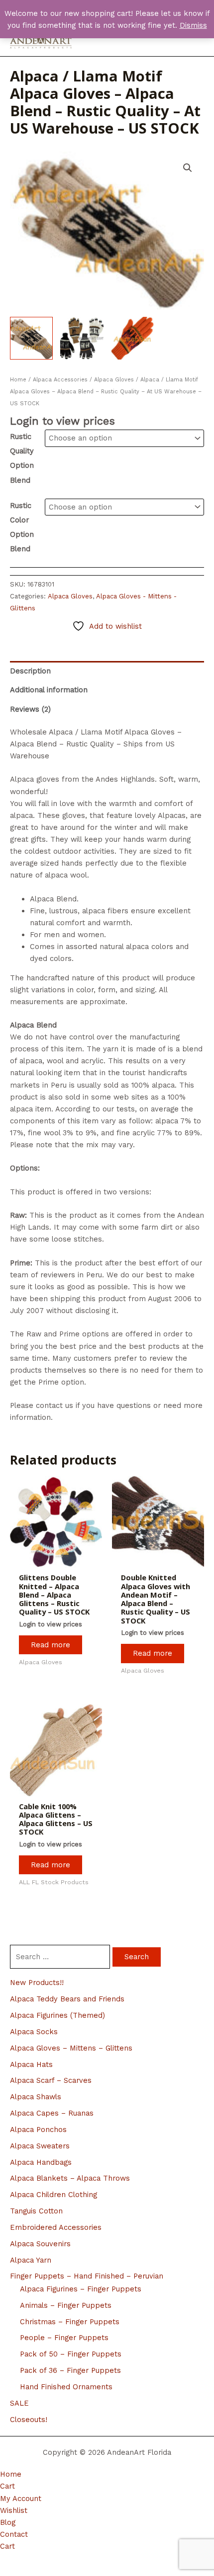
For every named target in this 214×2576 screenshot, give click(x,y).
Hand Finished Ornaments (66, 2387)
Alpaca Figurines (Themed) (57, 2015)
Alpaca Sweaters (40, 2146)
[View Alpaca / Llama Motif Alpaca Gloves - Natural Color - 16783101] (31, 338)
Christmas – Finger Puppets (70, 2322)
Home (18, 380)
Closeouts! (29, 2420)
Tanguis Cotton (36, 2211)
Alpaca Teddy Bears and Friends (67, 1999)
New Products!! (37, 1983)
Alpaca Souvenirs (40, 2244)
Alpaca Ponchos (38, 2130)
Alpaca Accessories (60, 380)
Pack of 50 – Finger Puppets (71, 2354)
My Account (21, 2499)
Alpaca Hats (31, 2064)
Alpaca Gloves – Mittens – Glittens (71, 2048)
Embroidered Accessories (56, 2227)
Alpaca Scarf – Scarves (51, 2080)
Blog (8, 2522)
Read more (51, 1645)
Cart (7, 2486)
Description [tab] (30, 671)
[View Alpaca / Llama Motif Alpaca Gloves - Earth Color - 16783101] (132, 338)
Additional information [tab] (49, 690)
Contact (14, 2534)
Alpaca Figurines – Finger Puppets (81, 2289)
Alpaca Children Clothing (53, 2195)
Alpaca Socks (34, 2032)
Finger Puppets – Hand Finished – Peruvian (87, 2276)
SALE (19, 2403)
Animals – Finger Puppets (66, 2305)
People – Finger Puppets (64, 2338)
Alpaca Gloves (114, 380)
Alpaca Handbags (41, 2162)
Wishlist (14, 2510)
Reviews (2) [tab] (30, 709)
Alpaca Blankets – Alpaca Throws (70, 2178)
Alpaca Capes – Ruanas (52, 2113)
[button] (188, 168)
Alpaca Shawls (36, 2097)
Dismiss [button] (193, 25)
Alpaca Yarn (31, 2260)
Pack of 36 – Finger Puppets (70, 2370)
